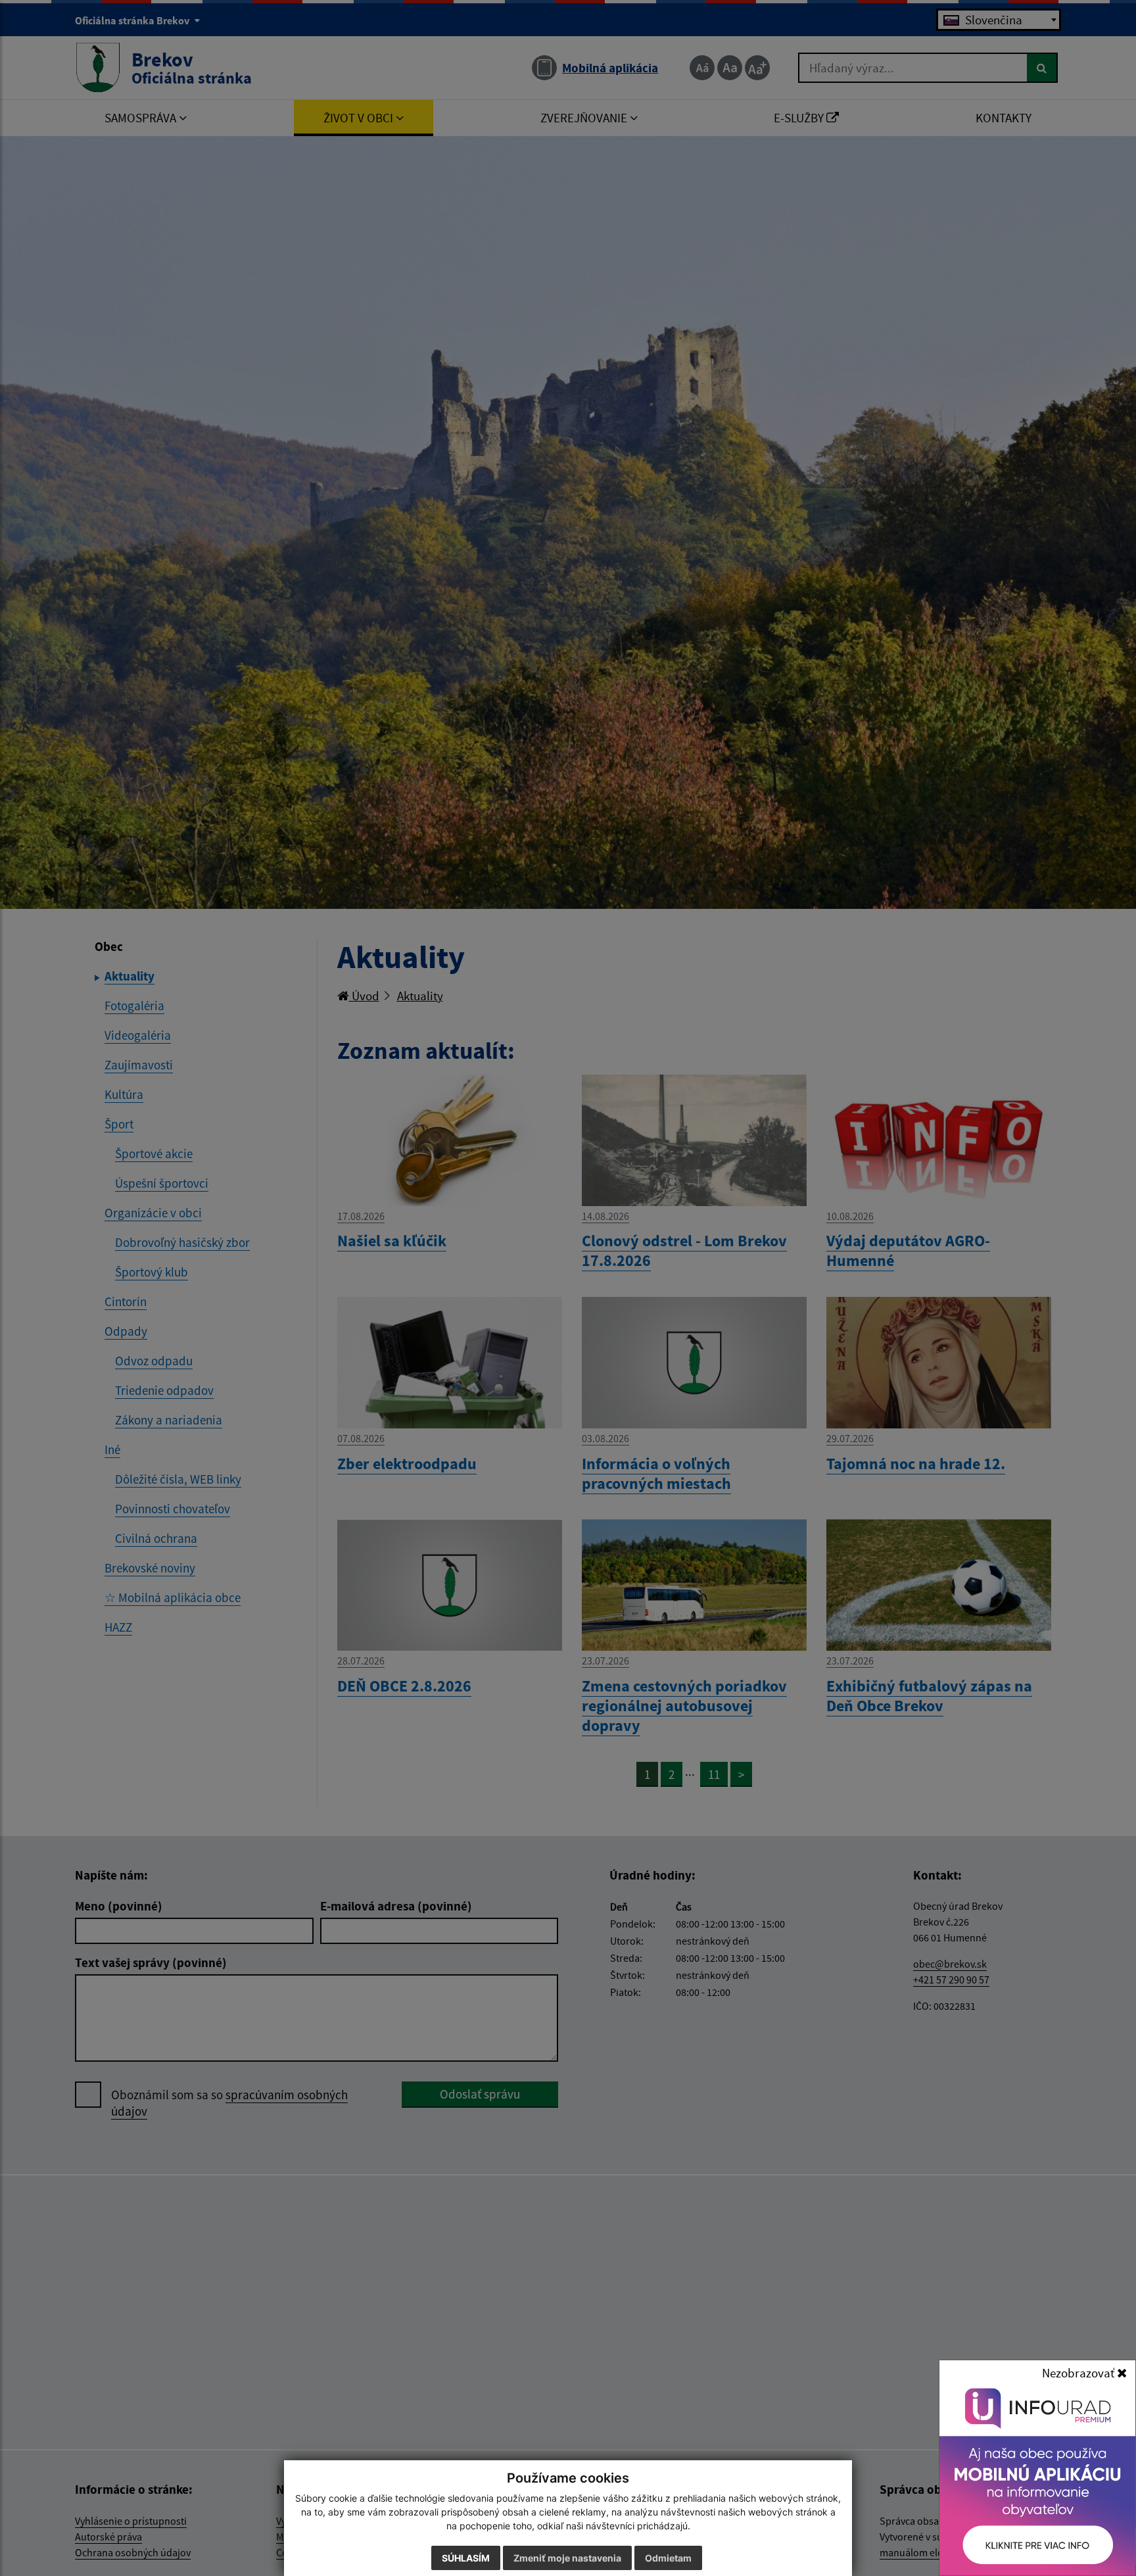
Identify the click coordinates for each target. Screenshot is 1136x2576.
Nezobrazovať (1079, 2373)
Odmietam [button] (668, 2558)
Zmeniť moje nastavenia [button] (567, 2558)
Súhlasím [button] (466, 2558)
